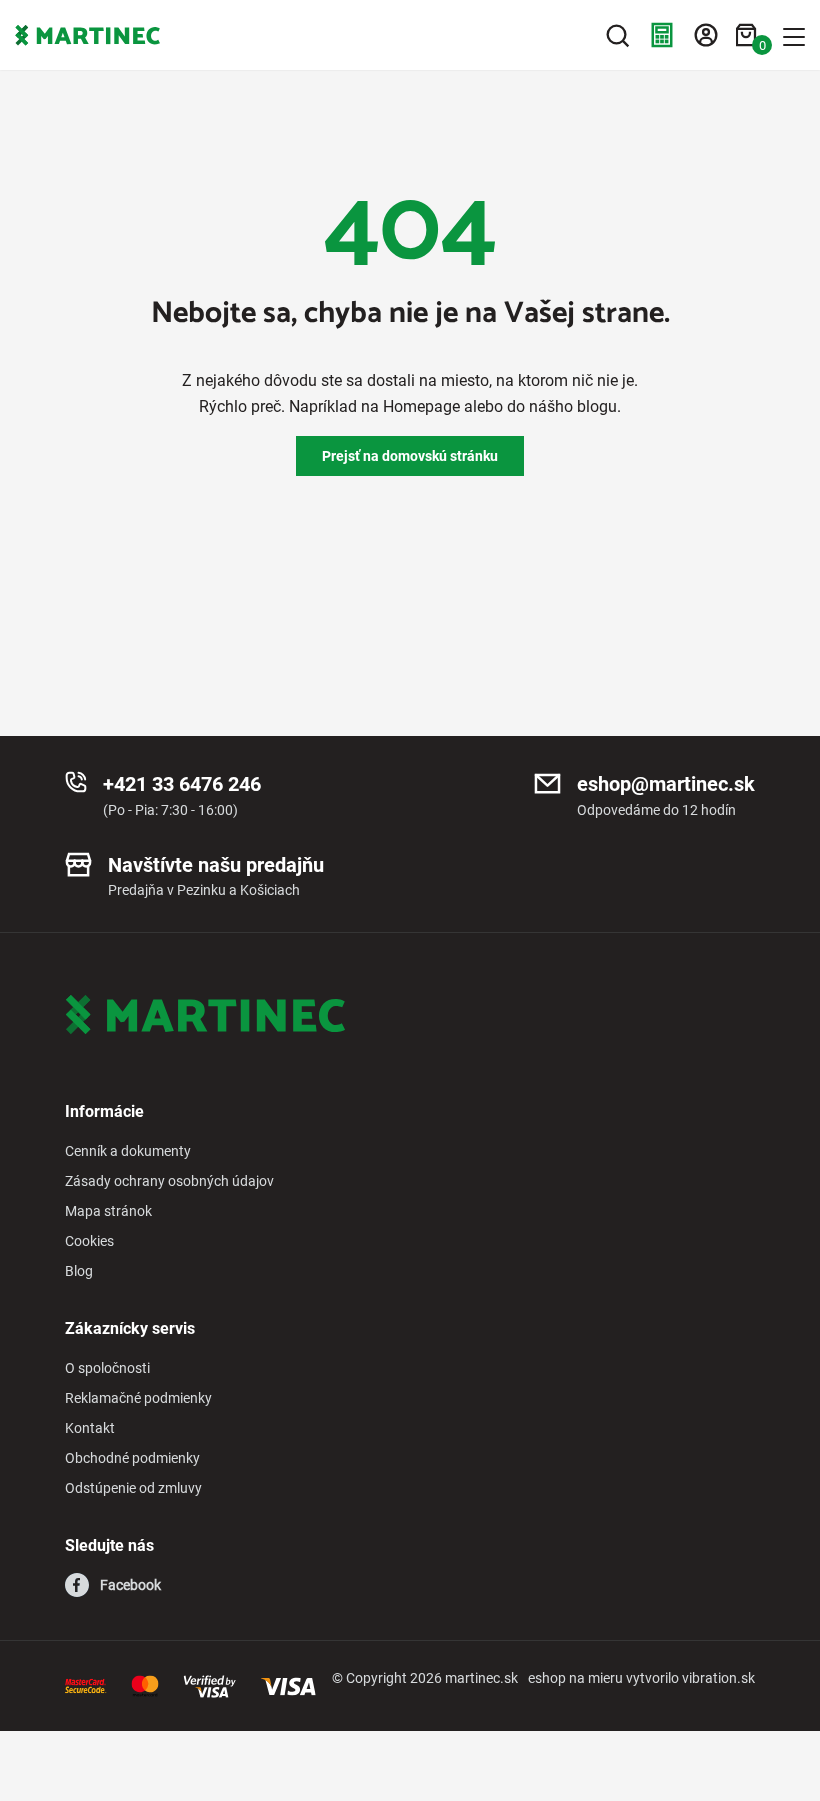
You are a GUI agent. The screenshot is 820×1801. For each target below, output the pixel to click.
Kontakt (90, 1428)
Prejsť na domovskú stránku (410, 456)
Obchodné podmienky (132, 1458)
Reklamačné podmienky (138, 1398)
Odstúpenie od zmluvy (133, 1488)
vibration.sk (718, 1678)
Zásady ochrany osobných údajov (169, 1181)
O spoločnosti (107, 1368)
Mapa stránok (108, 1211)
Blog (79, 1271)
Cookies (89, 1241)
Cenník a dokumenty (128, 1151)
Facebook (130, 1585)
